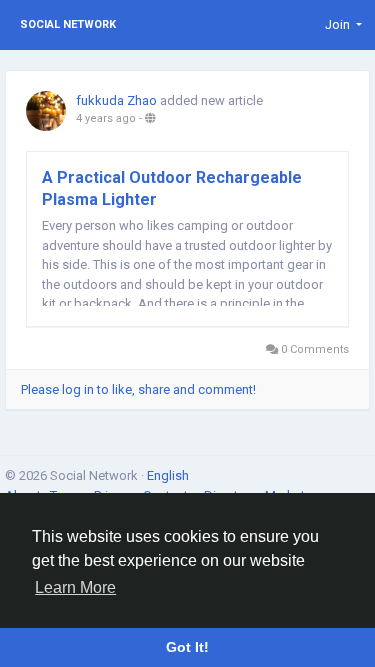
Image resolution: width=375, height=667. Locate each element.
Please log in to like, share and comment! (138, 389)
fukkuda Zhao (116, 100)
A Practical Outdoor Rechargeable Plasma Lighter (172, 188)
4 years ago (106, 118)
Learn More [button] (75, 587)
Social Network (68, 24)
